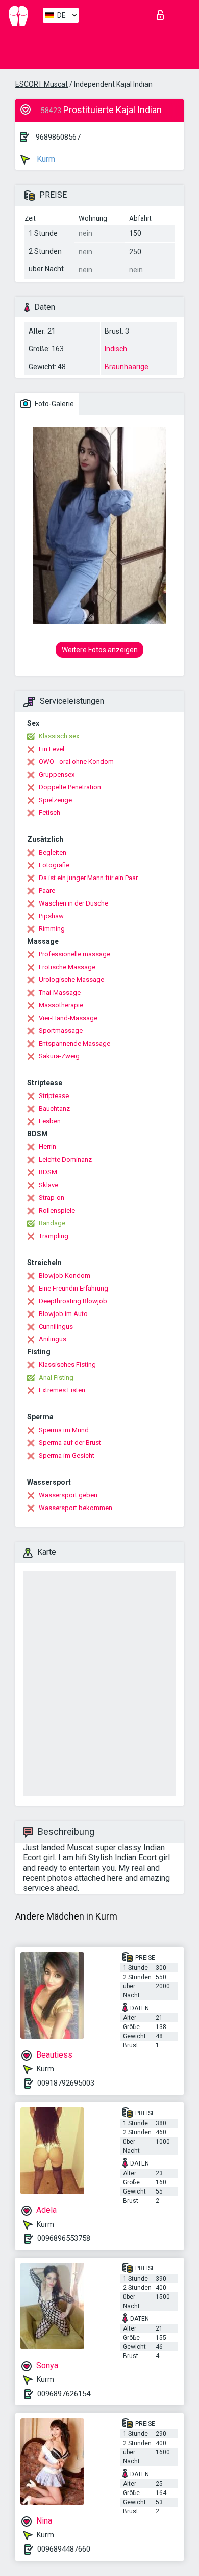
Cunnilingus (56, 1326)
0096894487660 (64, 2549)
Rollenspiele (57, 1210)
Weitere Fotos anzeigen (100, 650)
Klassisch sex (59, 736)
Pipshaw (51, 916)
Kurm (45, 159)
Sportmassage (61, 1031)
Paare (47, 890)
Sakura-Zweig (59, 1056)
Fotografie (54, 865)
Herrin (47, 1147)
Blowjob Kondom (65, 1276)
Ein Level (52, 749)
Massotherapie (61, 1005)
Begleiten (53, 852)
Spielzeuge (55, 800)
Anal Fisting (56, 1377)
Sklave (48, 1185)
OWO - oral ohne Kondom (76, 762)
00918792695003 (66, 2083)
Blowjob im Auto (63, 1314)
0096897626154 (64, 2394)
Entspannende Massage (74, 1043)
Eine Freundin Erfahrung (73, 1288)
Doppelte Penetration (70, 787)
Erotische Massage (67, 967)
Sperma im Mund (64, 1430)
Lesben (50, 1121)
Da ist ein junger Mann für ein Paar (88, 878)
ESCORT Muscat (42, 84)
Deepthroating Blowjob (73, 1301)
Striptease (54, 1096)
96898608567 (58, 137)
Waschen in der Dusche (73, 903)
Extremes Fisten (62, 1390)
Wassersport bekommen (76, 1508)
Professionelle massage (74, 954)
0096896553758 (64, 2238)
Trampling (54, 1236)
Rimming (52, 929)
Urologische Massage (71, 980)
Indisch (116, 349)
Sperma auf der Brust (70, 1443)
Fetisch (49, 813)
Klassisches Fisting (67, 1365)
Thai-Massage (60, 992)
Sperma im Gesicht (67, 1455)
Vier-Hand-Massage (68, 1018)
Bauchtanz (54, 1108)
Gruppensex (57, 774)
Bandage (52, 1223)
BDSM (48, 1172)
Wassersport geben (68, 1495)
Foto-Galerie (54, 404)
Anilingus (53, 1339)
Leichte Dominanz (65, 1159)
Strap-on (52, 1198)
